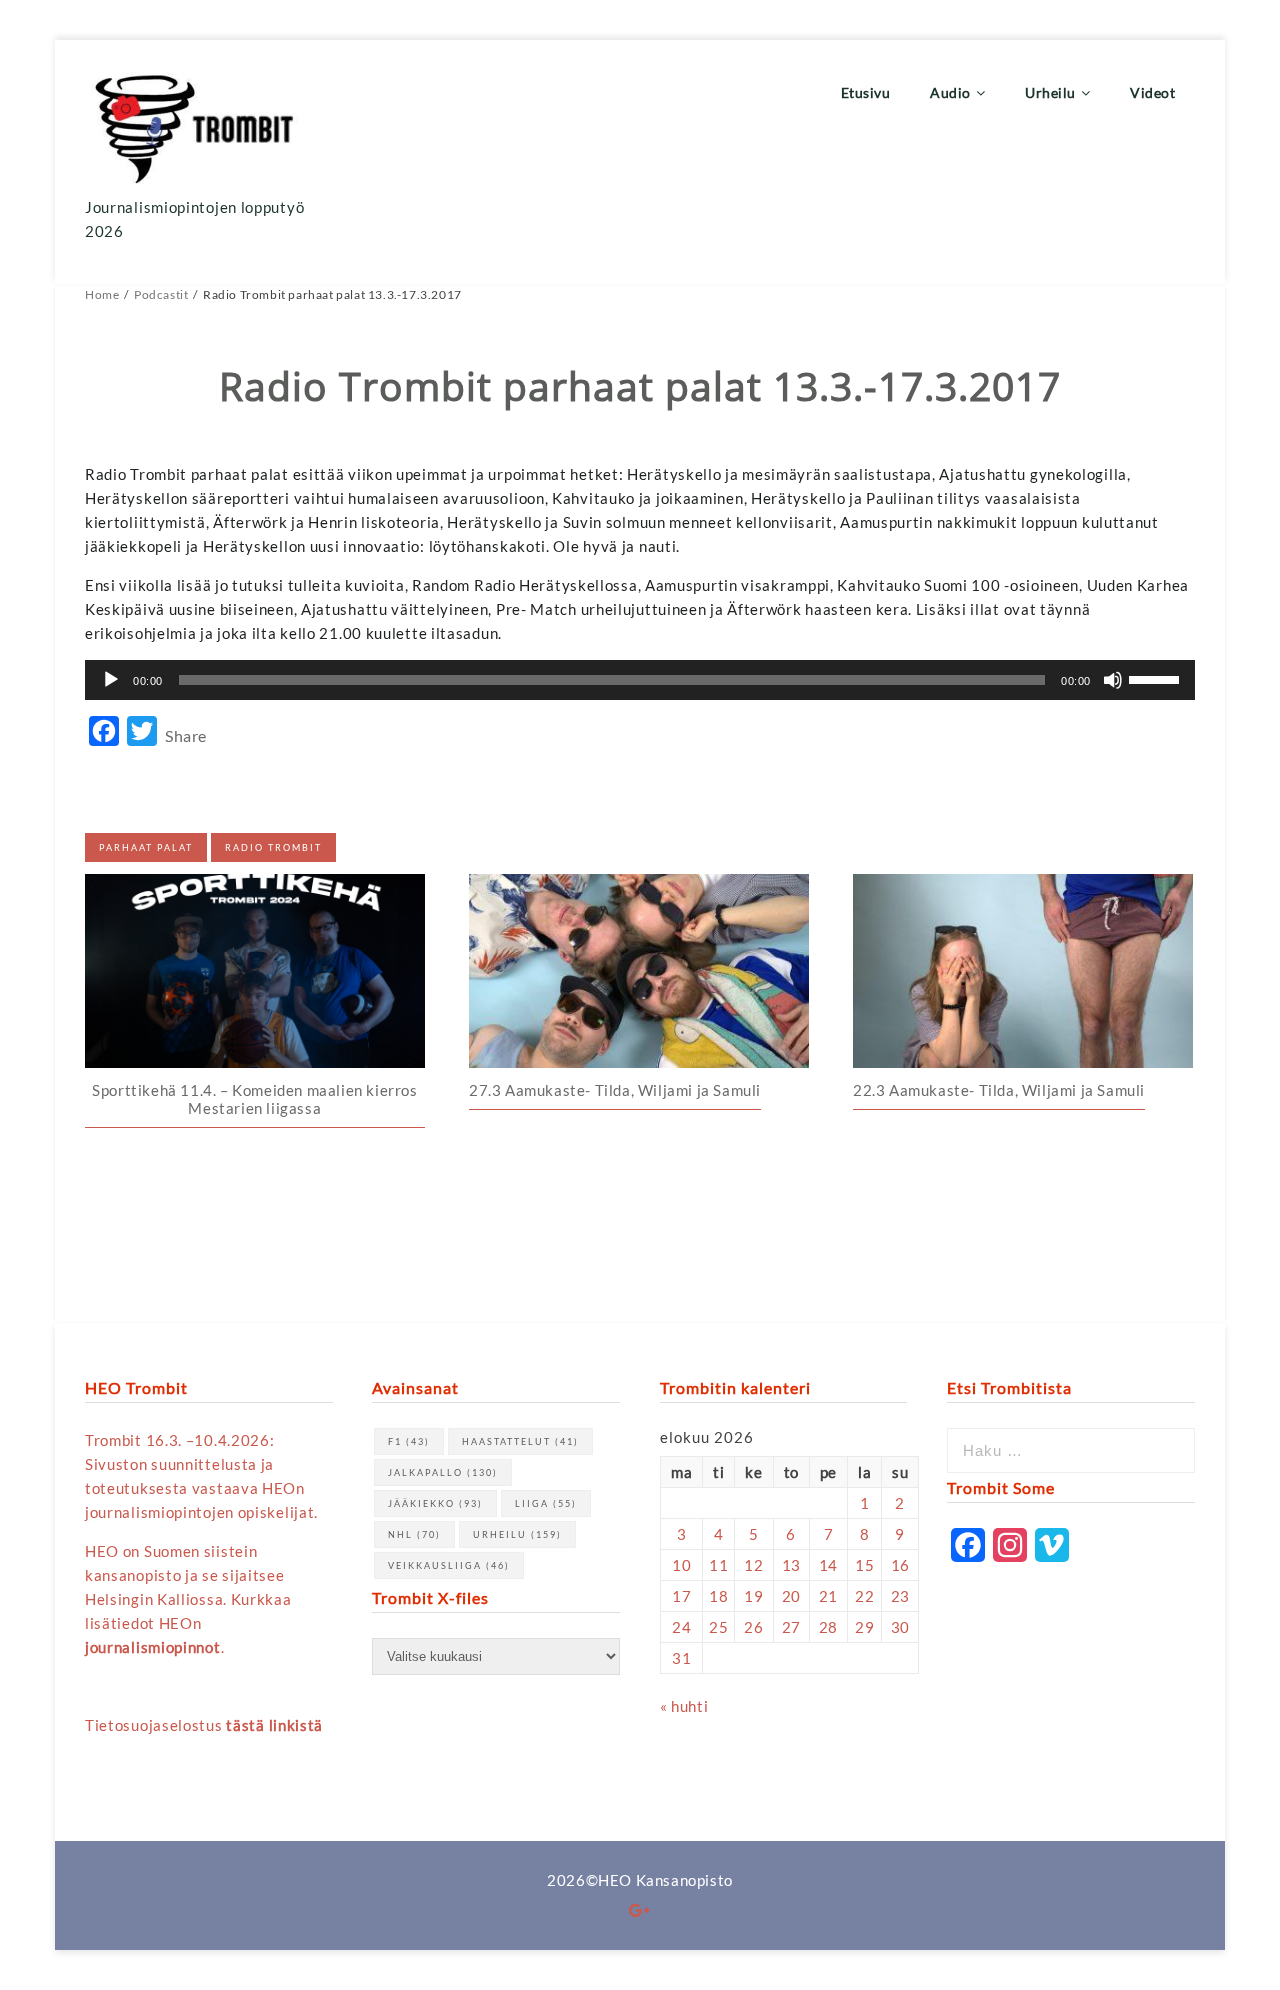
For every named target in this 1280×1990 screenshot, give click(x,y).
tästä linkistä (274, 1725)
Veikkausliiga (449, 1565)
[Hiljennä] (1113, 680)
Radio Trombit (273, 847)
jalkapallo (443, 1472)
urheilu (517, 1534)
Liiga (546, 1503)
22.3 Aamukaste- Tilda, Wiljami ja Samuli (999, 1090)
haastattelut (520, 1441)
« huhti (684, 1706)
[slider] (1157, 678)
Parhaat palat (146, 847)
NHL (414, 1534)
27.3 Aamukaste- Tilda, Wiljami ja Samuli (615, 1090)
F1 (409, 1441)
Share (186, 735)
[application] (640, 680)
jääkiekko (435, 1503)
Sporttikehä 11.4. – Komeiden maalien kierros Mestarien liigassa (254, 1099)
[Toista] (111, 680)
